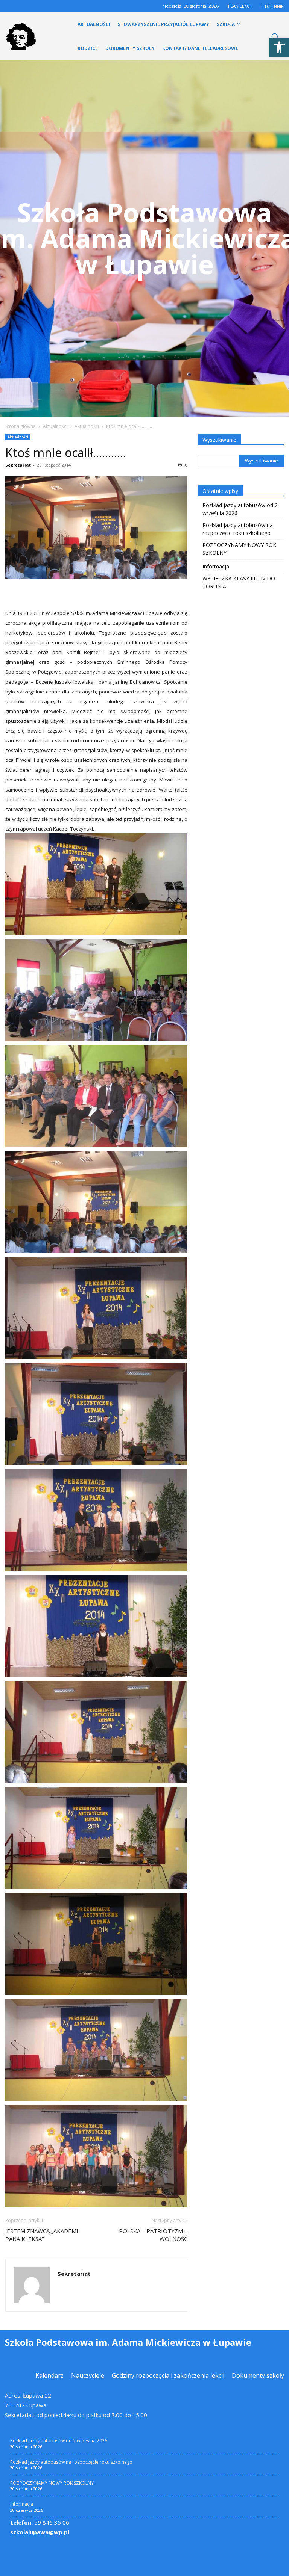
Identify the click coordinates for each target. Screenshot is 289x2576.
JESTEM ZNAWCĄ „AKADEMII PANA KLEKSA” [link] (43, 2235)
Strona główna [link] (21, 426)
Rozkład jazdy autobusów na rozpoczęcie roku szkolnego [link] (238, 529)
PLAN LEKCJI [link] (240, 6)
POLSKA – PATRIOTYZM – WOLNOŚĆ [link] (153, 2235)
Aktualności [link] (55, 426)
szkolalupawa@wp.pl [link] (40, 2532)
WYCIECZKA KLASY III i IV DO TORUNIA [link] (240, 582)
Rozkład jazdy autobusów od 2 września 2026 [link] (240, 509)
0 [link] (186, 465)
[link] (279, 47)
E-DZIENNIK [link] (272, 6)
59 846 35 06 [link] (40, 2522)
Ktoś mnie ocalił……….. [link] (66, 452)
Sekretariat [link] (18, 465)
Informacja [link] (216, 566)
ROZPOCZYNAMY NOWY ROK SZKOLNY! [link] (239, 549)
